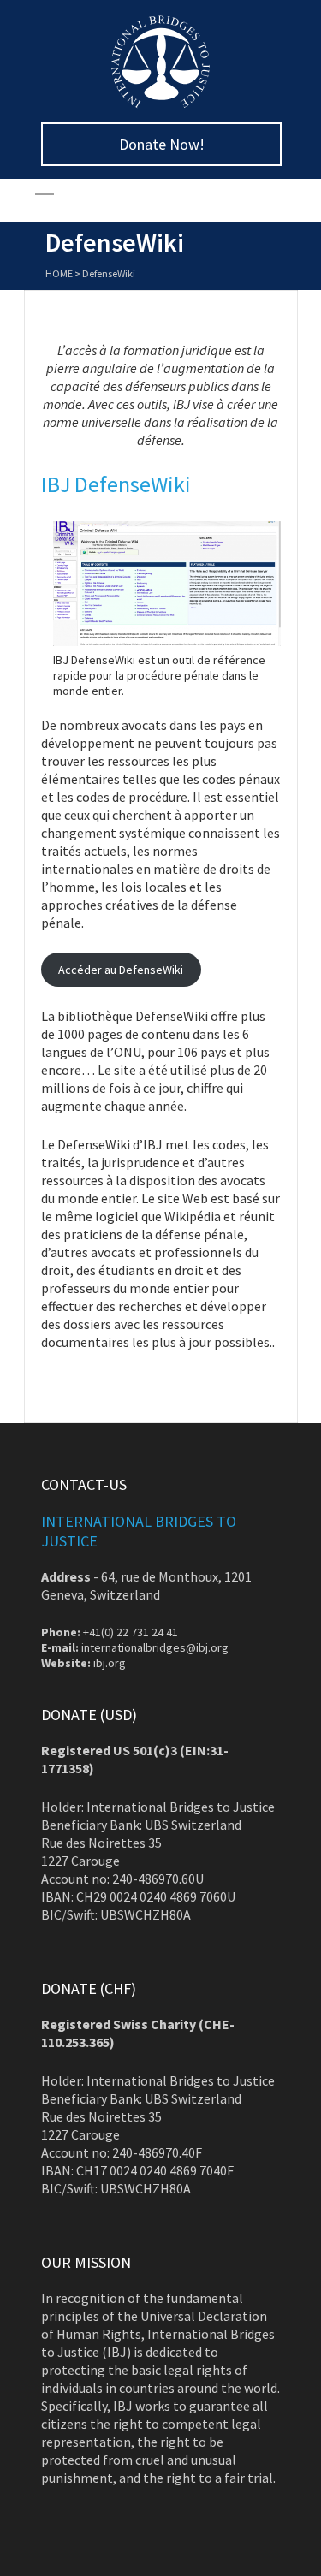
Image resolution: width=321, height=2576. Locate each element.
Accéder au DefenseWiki (121, 970)
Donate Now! (161, 144)
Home (59, 273)
